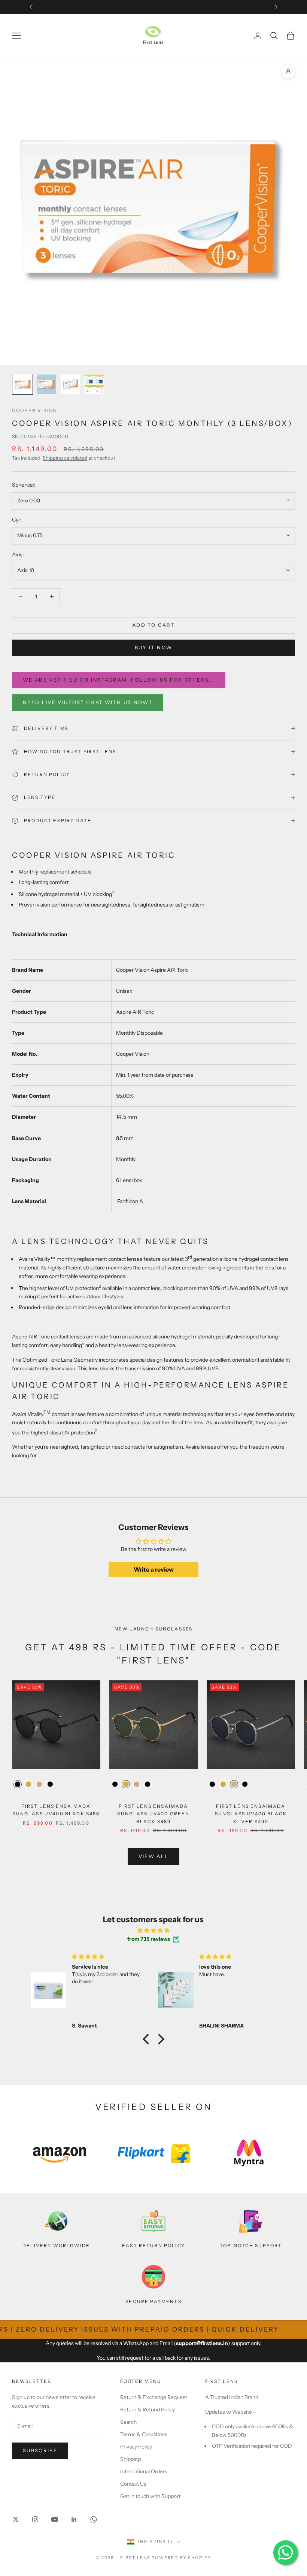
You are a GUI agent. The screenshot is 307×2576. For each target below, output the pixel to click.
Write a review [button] (154, 1569)
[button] (148, 2039)
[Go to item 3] (70, 384)
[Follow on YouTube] (55, 2519)
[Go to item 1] (22, 384)
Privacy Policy (136, 2447)
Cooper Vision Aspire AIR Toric (152, 970)
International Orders (144, 2471)
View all (154, 1856)
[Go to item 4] (94, 384)
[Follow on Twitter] (16, 2519)
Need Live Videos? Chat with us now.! (87, 702)
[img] (153, 1930)
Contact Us (133, 2484)
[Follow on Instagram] (35, 2519)
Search (128, 2422)
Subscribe (40, 2450)
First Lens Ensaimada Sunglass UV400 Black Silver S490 (251, 1814)
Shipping (130, 2459)
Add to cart (153, 625)
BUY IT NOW (153, 647)
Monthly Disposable (139, 1033)
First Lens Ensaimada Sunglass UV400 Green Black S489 (153, 1814)
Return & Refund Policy (148, 2410)
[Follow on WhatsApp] (94, 2519)
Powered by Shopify (181, 2558)
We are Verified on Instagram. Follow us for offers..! (119, 680)
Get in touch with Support (150, 2496)
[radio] (17, 1784)
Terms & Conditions (144, 2434)
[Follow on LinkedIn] (74, 2519)
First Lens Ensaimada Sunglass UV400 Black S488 (56, 1810)
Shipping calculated (65, 458)
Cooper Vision (35, 410)
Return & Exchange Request (154, 2397)
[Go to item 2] (46, 384)
